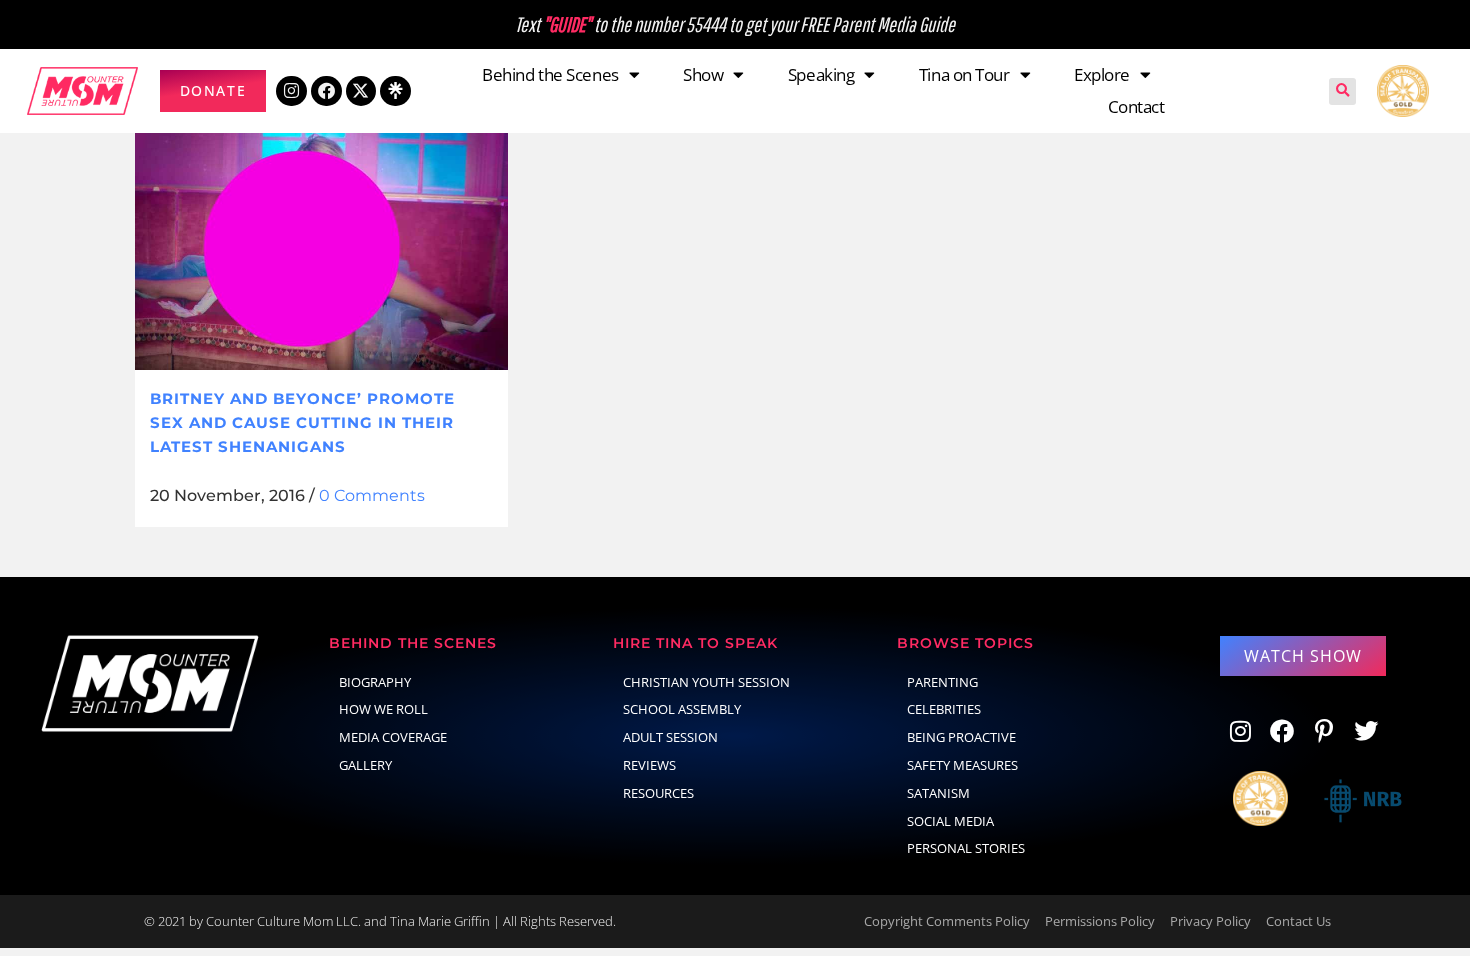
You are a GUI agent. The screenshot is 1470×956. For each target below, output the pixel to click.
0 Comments (372, 495)
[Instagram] (291, 91)
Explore (1102, 74)
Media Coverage (393, 737)
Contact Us (1298, 921)
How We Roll (383, 709)
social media (950, 821)
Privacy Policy (1210, 921)
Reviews (649, 765)
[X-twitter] (361, 91)
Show (703, 74)
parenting (942, 682)
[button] (1342, 91)
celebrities (944, 709)
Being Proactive (961, 737)
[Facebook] (326, 91)
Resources (658, 793)
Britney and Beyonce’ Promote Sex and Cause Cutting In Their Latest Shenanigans (302, 422)
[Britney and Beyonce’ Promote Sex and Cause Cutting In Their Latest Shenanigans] (321, 247)
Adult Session (670, 737)
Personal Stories (966, 848)
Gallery (365, 765)
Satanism (938, 793)
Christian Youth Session (706, 682)
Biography (375, 682)
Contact (1136, 106)
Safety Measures (962, 765)
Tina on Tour (964, 74)
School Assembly (682, 709)
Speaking (821, 74)
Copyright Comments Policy (947, 921)
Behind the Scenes (550, 74)
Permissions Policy (1100, 921)
